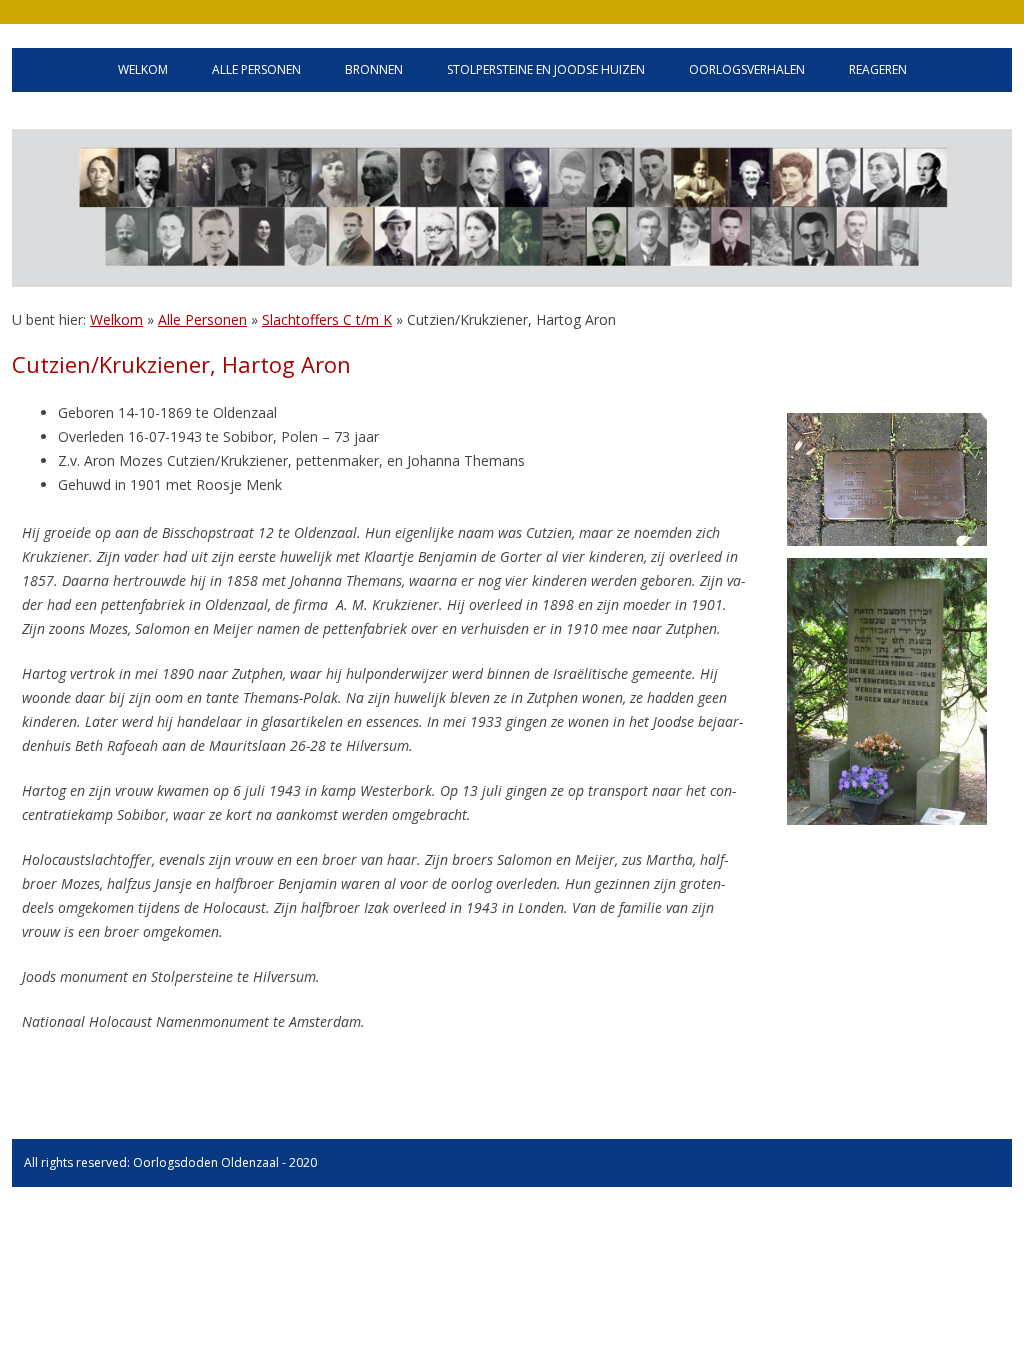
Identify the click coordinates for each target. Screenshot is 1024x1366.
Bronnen (374, 69)
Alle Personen (202, 319)
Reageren (878, 69)
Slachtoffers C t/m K (327, 319)
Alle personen (256, 69)
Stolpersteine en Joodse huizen (546, 69)
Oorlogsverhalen (747, 69)
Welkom (143, 69)
